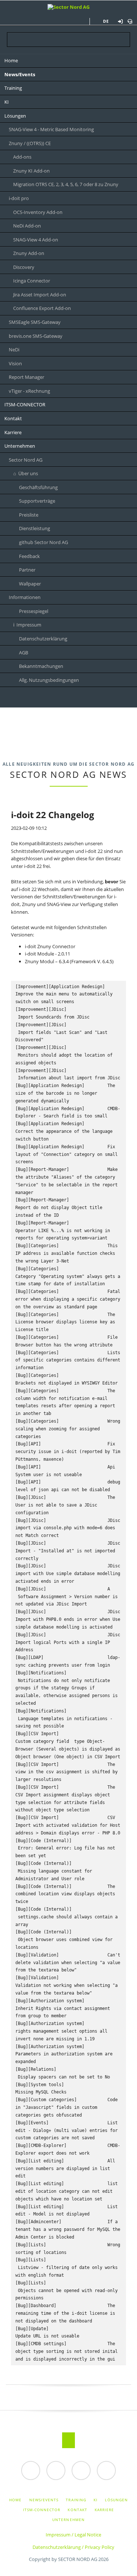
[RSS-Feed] (68, 698)
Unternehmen (68, 2520)
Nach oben (68, 2440)
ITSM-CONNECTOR (42, 2510)
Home (15, 2500)
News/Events (44, 2500)
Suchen (125, 12)
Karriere (104, 2510)
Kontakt (77, 2510)
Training (76, 2500)
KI (96, 2500)
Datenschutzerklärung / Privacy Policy (73, 2547)
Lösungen (116, 2500)
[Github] (83, 698)
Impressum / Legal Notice (73, 2535)
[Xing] (54, 698)
